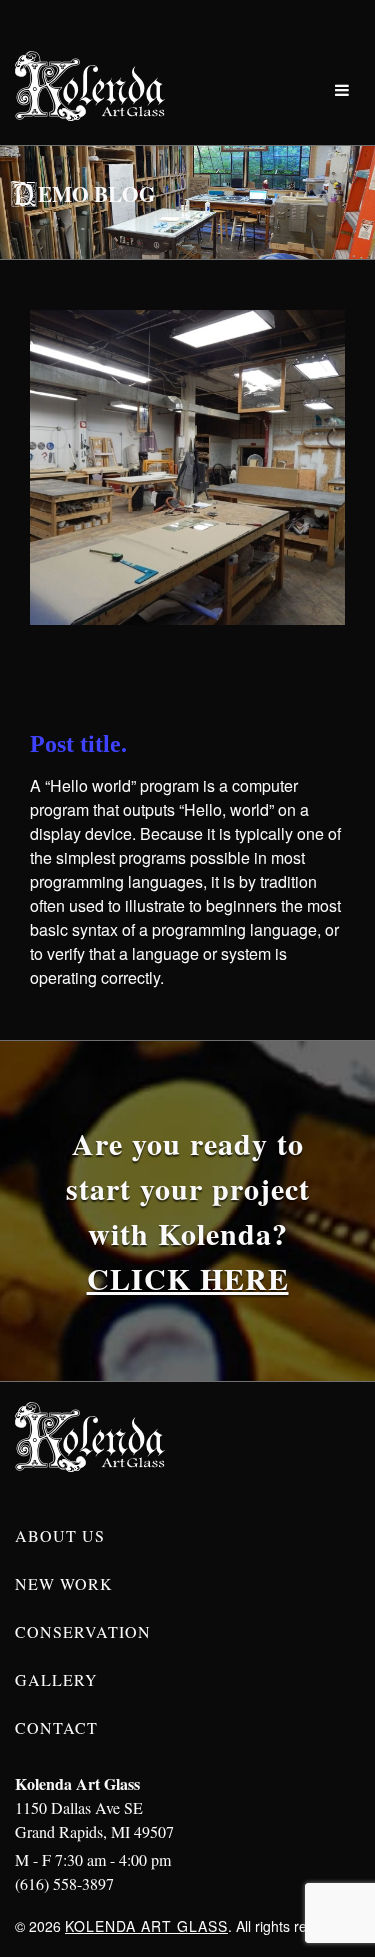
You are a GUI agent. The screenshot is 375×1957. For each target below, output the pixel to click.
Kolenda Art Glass (146, 1926)
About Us (60, 1535)
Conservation (83, 1631)
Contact (56, 1727)
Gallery (56, 1679)
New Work (64, 1583)
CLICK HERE (188, 1278)
